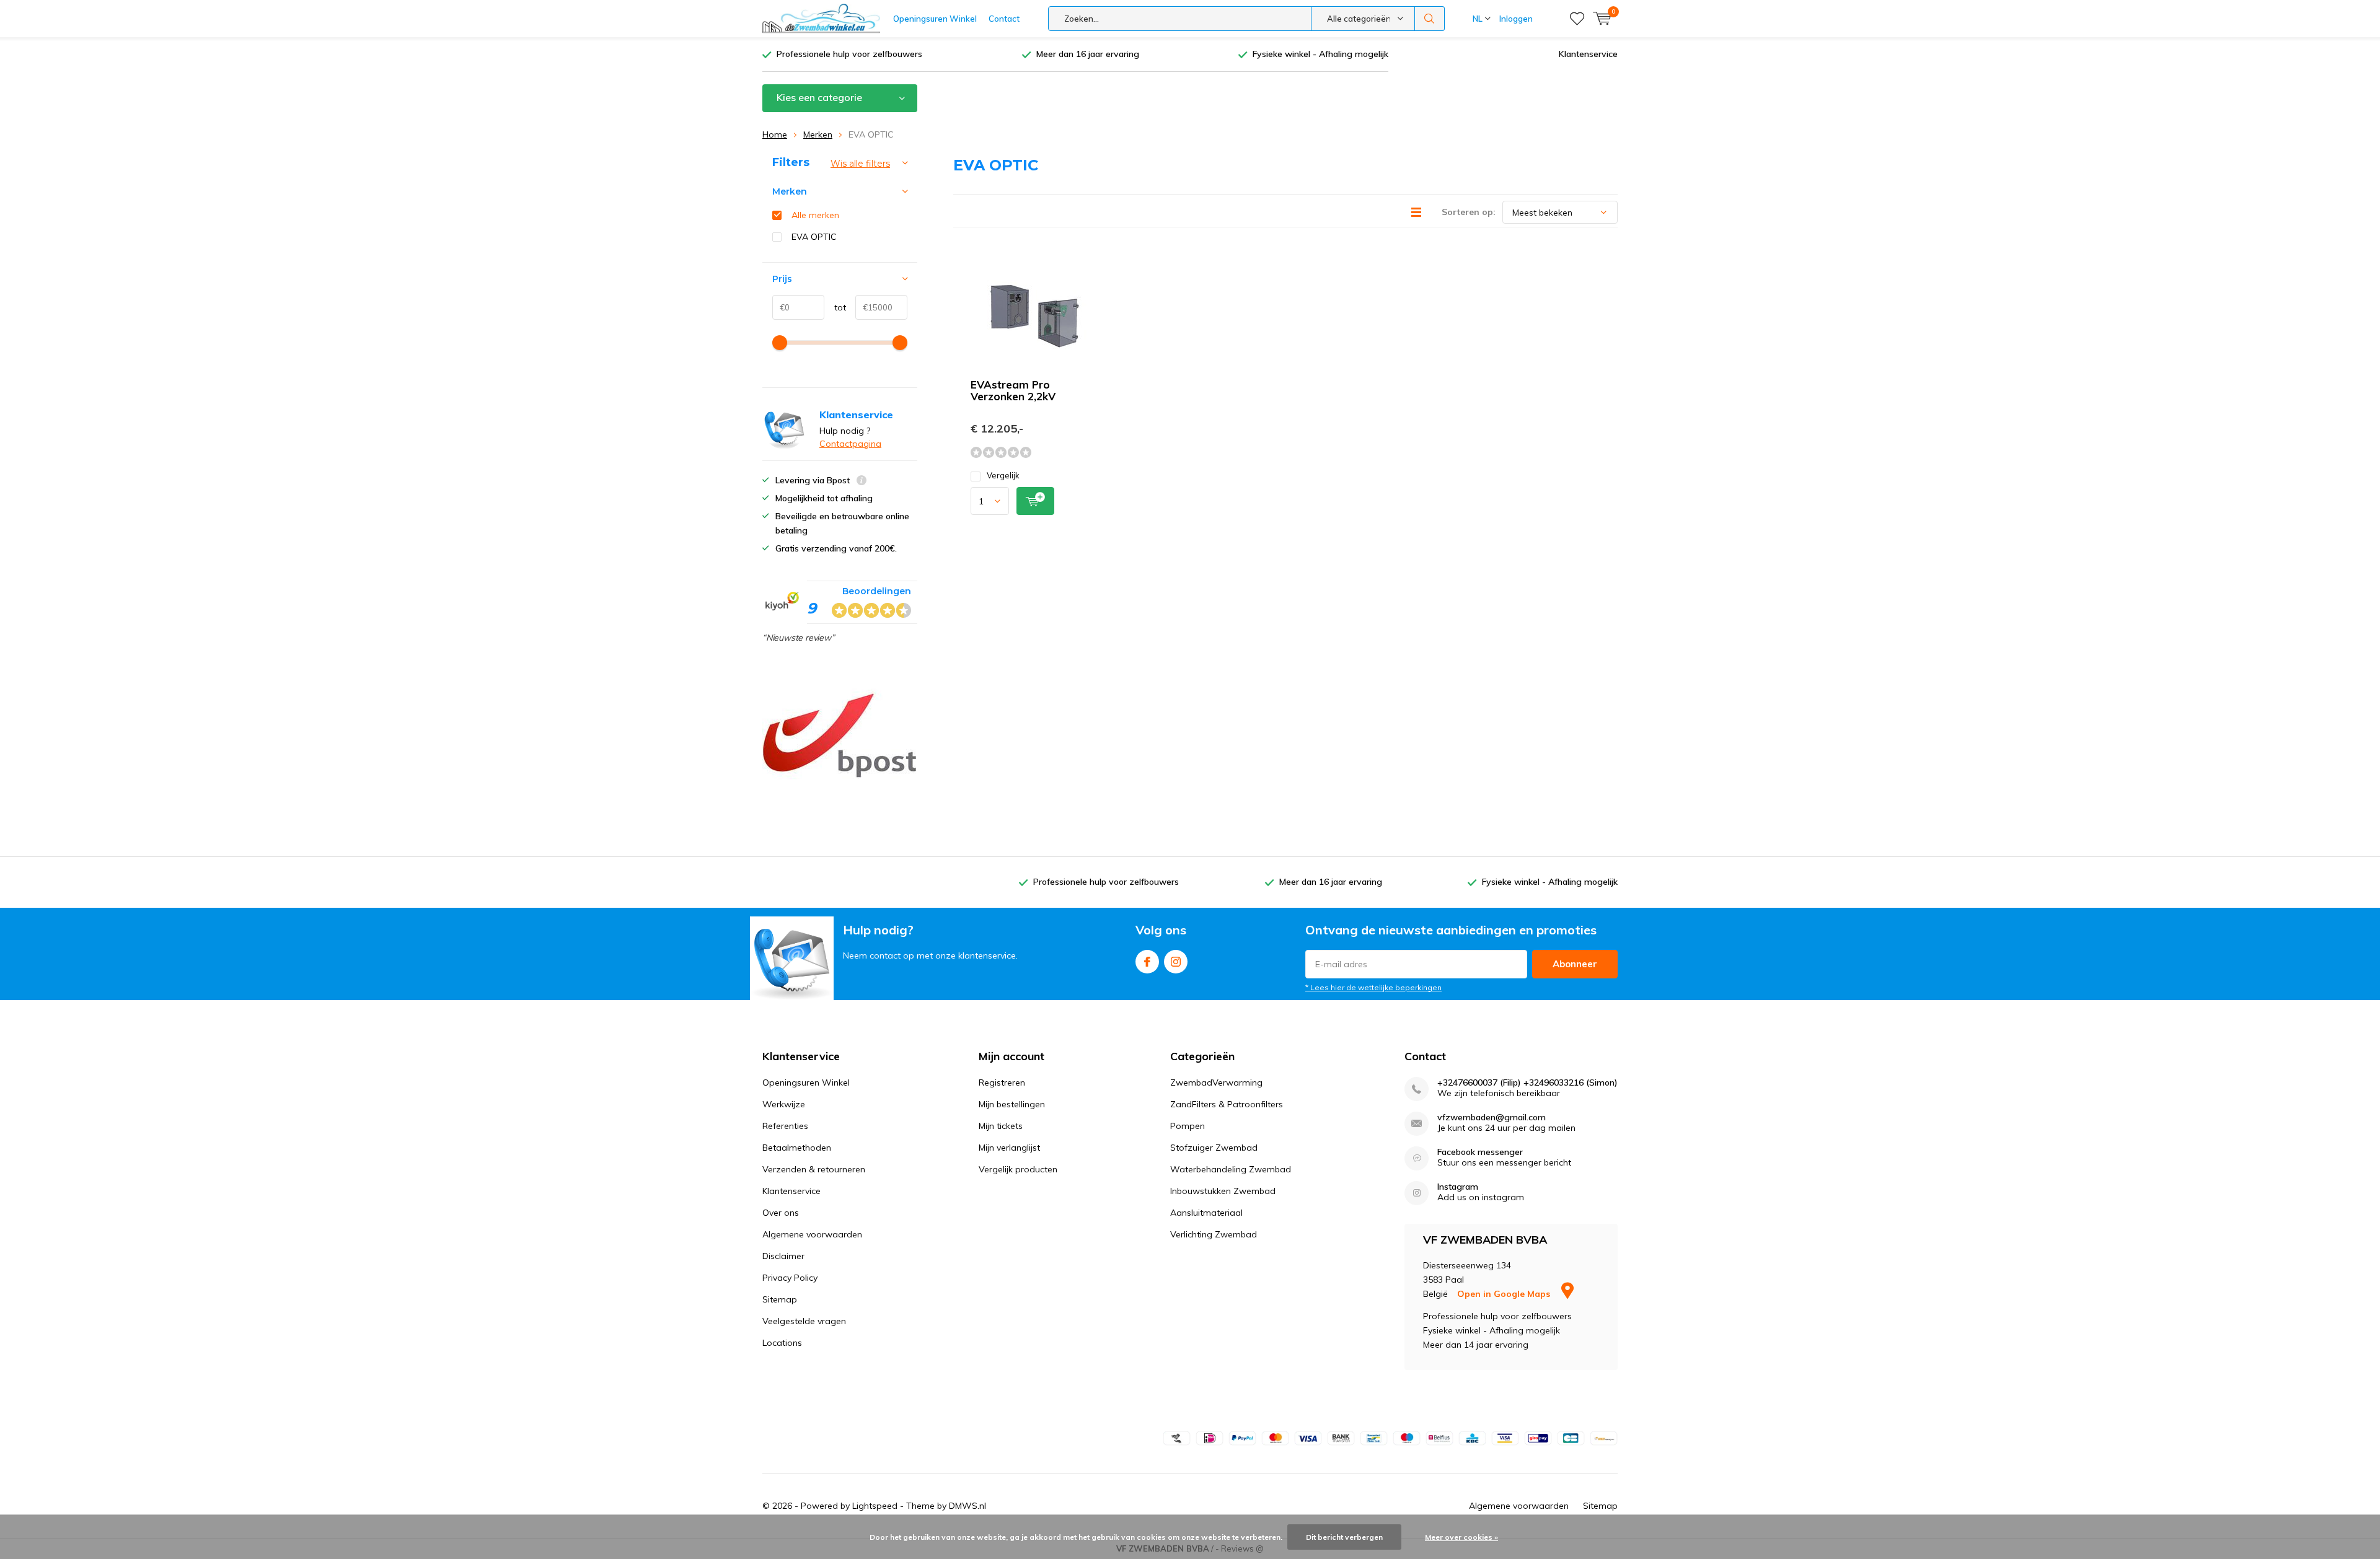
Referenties (785, 1126)
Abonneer (1575, 964)
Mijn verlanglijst (1009, 1148)
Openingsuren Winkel (935, 19)
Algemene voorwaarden (812, 1234)
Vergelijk (1003, 475)
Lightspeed (875, 1506)
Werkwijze (784, 1104)
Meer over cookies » (1461, 1537)
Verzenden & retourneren (814, 1169)
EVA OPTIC (814, 237)
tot (835, 307)
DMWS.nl (967, 1506)
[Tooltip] (862, 482)
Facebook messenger (1480, 1152)
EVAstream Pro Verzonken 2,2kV (1013, 390)
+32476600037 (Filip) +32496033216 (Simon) (1527, 1083)
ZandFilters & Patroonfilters (1227, 1104)
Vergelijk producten (1018, 1169)
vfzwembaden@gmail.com (1492, 1118)
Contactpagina (850, 444)
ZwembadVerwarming (1216, 1083)
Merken (818, 134)
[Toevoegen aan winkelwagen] (1035, 501)
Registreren (1002, 1083)
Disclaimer (783, 1256)
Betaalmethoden (797, 1148)
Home (775, 134)
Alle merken (815, 215)
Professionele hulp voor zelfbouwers (849, 54)
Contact (1004, 19)
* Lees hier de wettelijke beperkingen (1373, 987)
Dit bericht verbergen (1344, 1537)
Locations (782, 1343)
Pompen (1188, 1126)
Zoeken (1430, 19)
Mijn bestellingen (1012, 1104)
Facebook (1147, 962)
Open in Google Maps (1505, 1294)
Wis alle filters (860, 164)
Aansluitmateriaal (1206, 1213)
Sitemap (780, 1299)
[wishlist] (1577, 19)
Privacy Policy (790, 1278)
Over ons (781, 1213)
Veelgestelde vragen (804, 1321)
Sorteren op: (1469, 212)
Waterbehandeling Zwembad (1231, 1169)
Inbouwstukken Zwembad (1223, 1191)
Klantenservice (1588, 54)
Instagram (1176, 962)
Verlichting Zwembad (1214, 1234)
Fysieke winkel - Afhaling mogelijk (1320, 54)
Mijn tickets (1001, 1126)
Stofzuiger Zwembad (1214, 1148)
